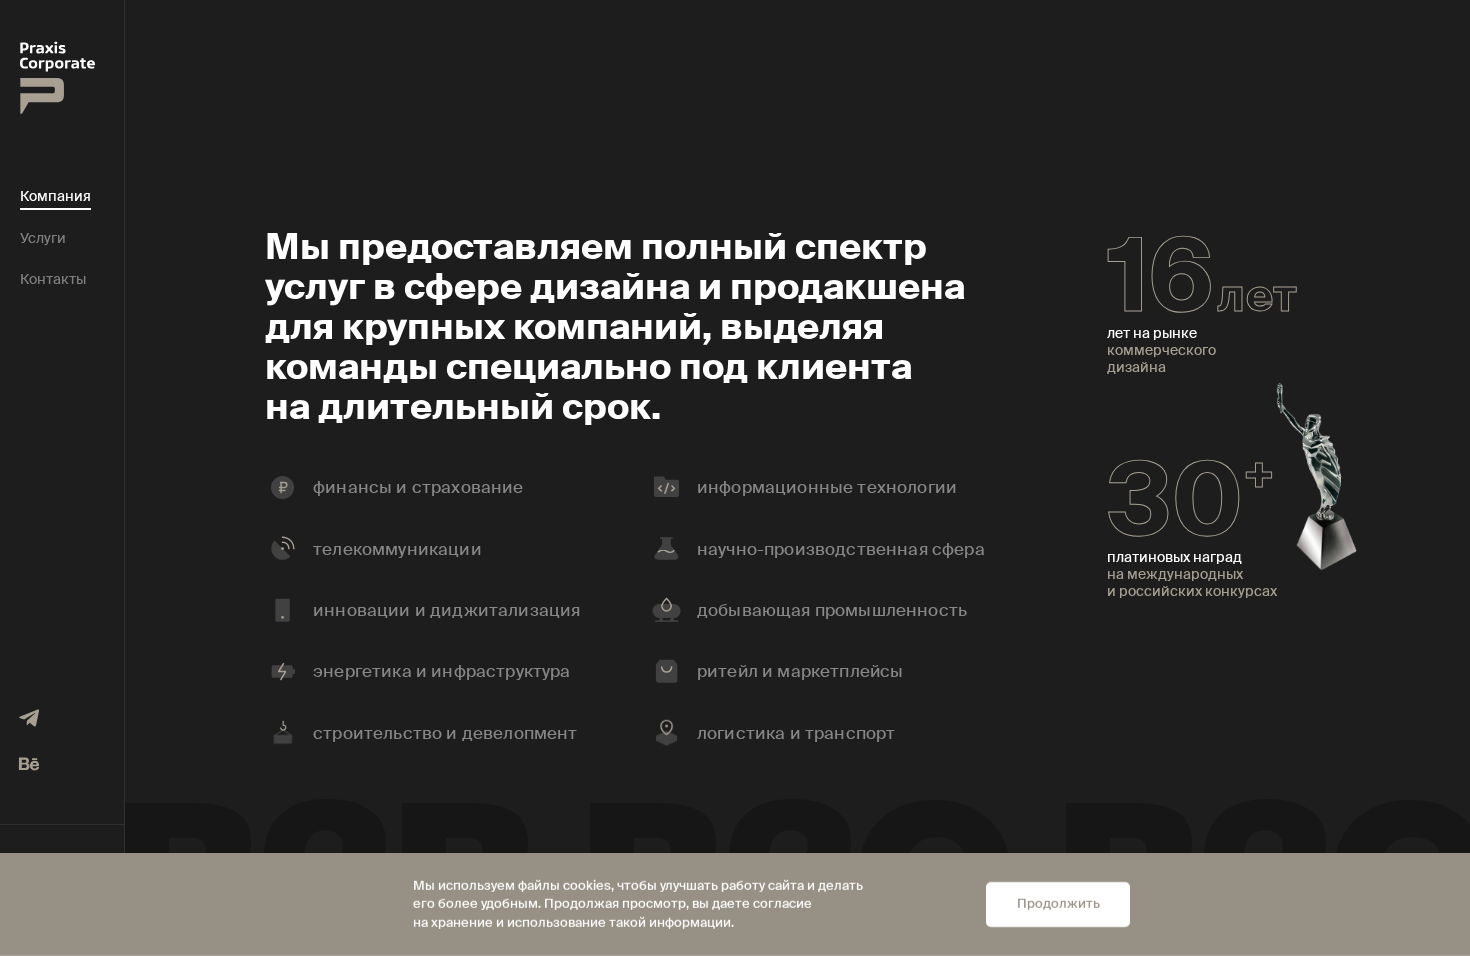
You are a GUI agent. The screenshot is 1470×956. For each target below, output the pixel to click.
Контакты (53, 279)
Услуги (43, 238)
